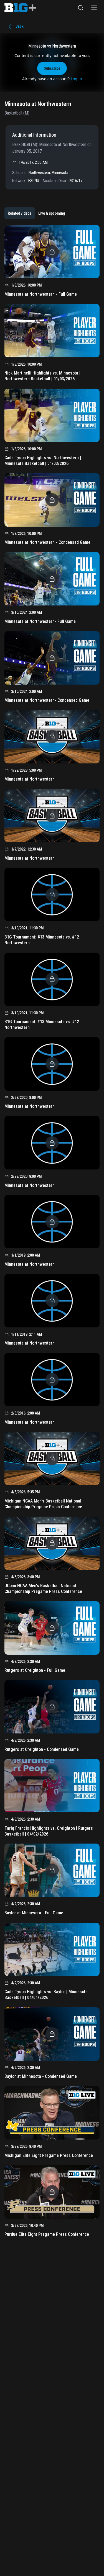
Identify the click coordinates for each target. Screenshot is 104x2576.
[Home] (20, 8)
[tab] (20, 213)
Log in (76, 79)
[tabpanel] (52, 1233)
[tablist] (36, 213)
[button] (81, 8)
